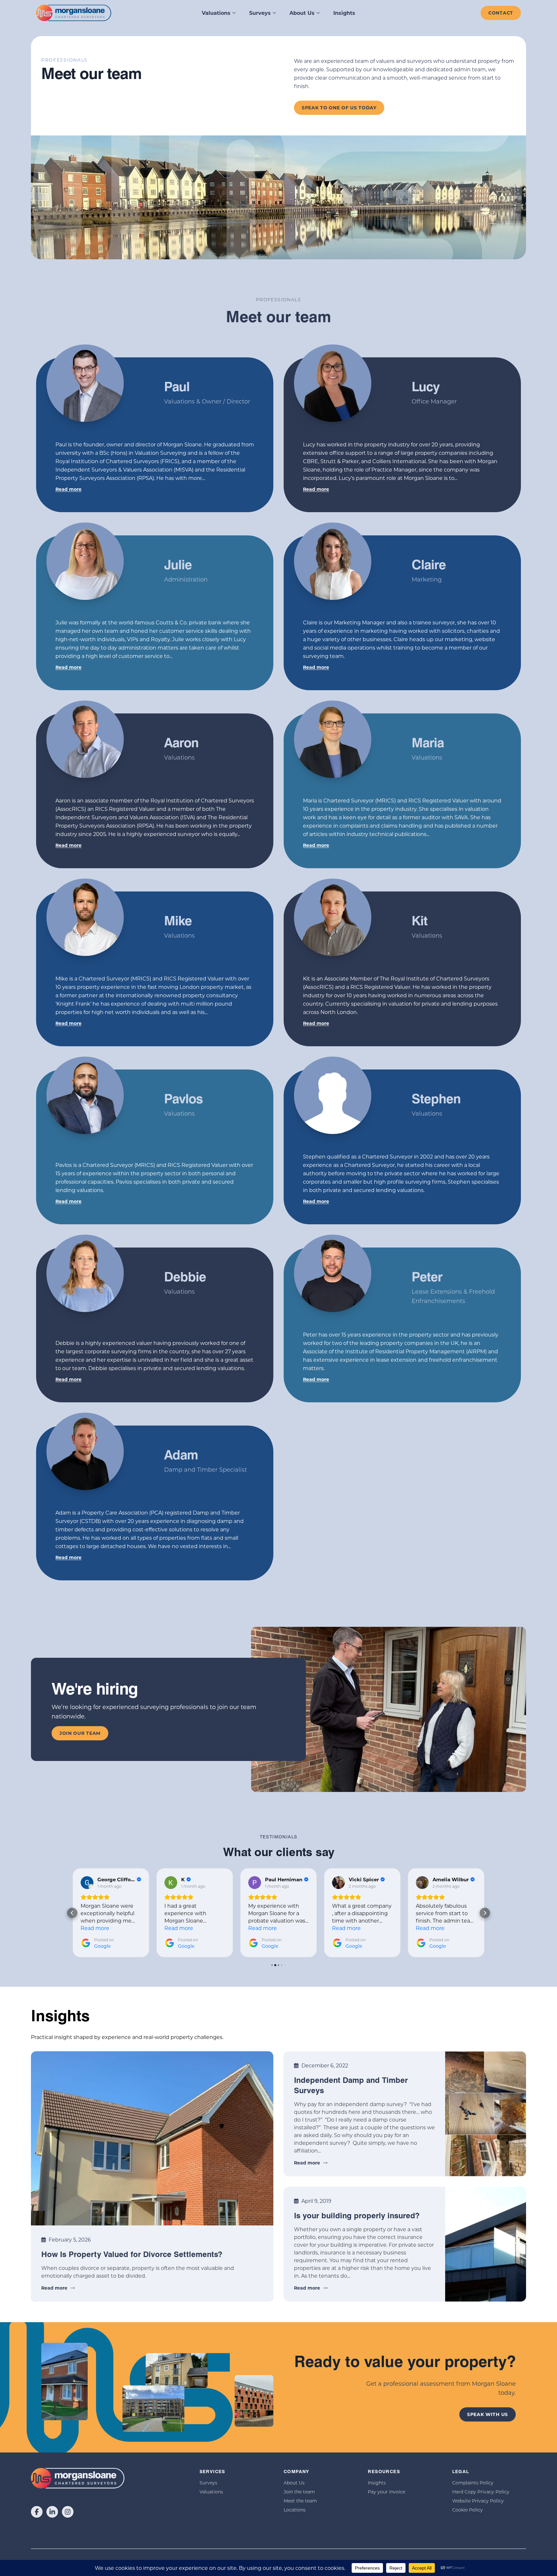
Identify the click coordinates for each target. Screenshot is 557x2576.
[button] (72, 1913)
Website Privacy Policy (478, 2501)
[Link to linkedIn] (52, 2512)
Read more (68, 489)
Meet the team (300, 2501)
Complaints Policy (473, 2483)
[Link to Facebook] (37, 2512)
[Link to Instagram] (68, 2512)
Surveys (260, 13)
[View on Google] (87, 1883)
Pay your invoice (386, 2492)
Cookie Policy (468, 2510)
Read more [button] (95, 1928)
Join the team (299, 2492)
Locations (295, 2510)
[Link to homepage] (74, 13)
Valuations (216, 13)
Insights (344, 13)
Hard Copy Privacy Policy (481, 2492)
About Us (302, 13)
